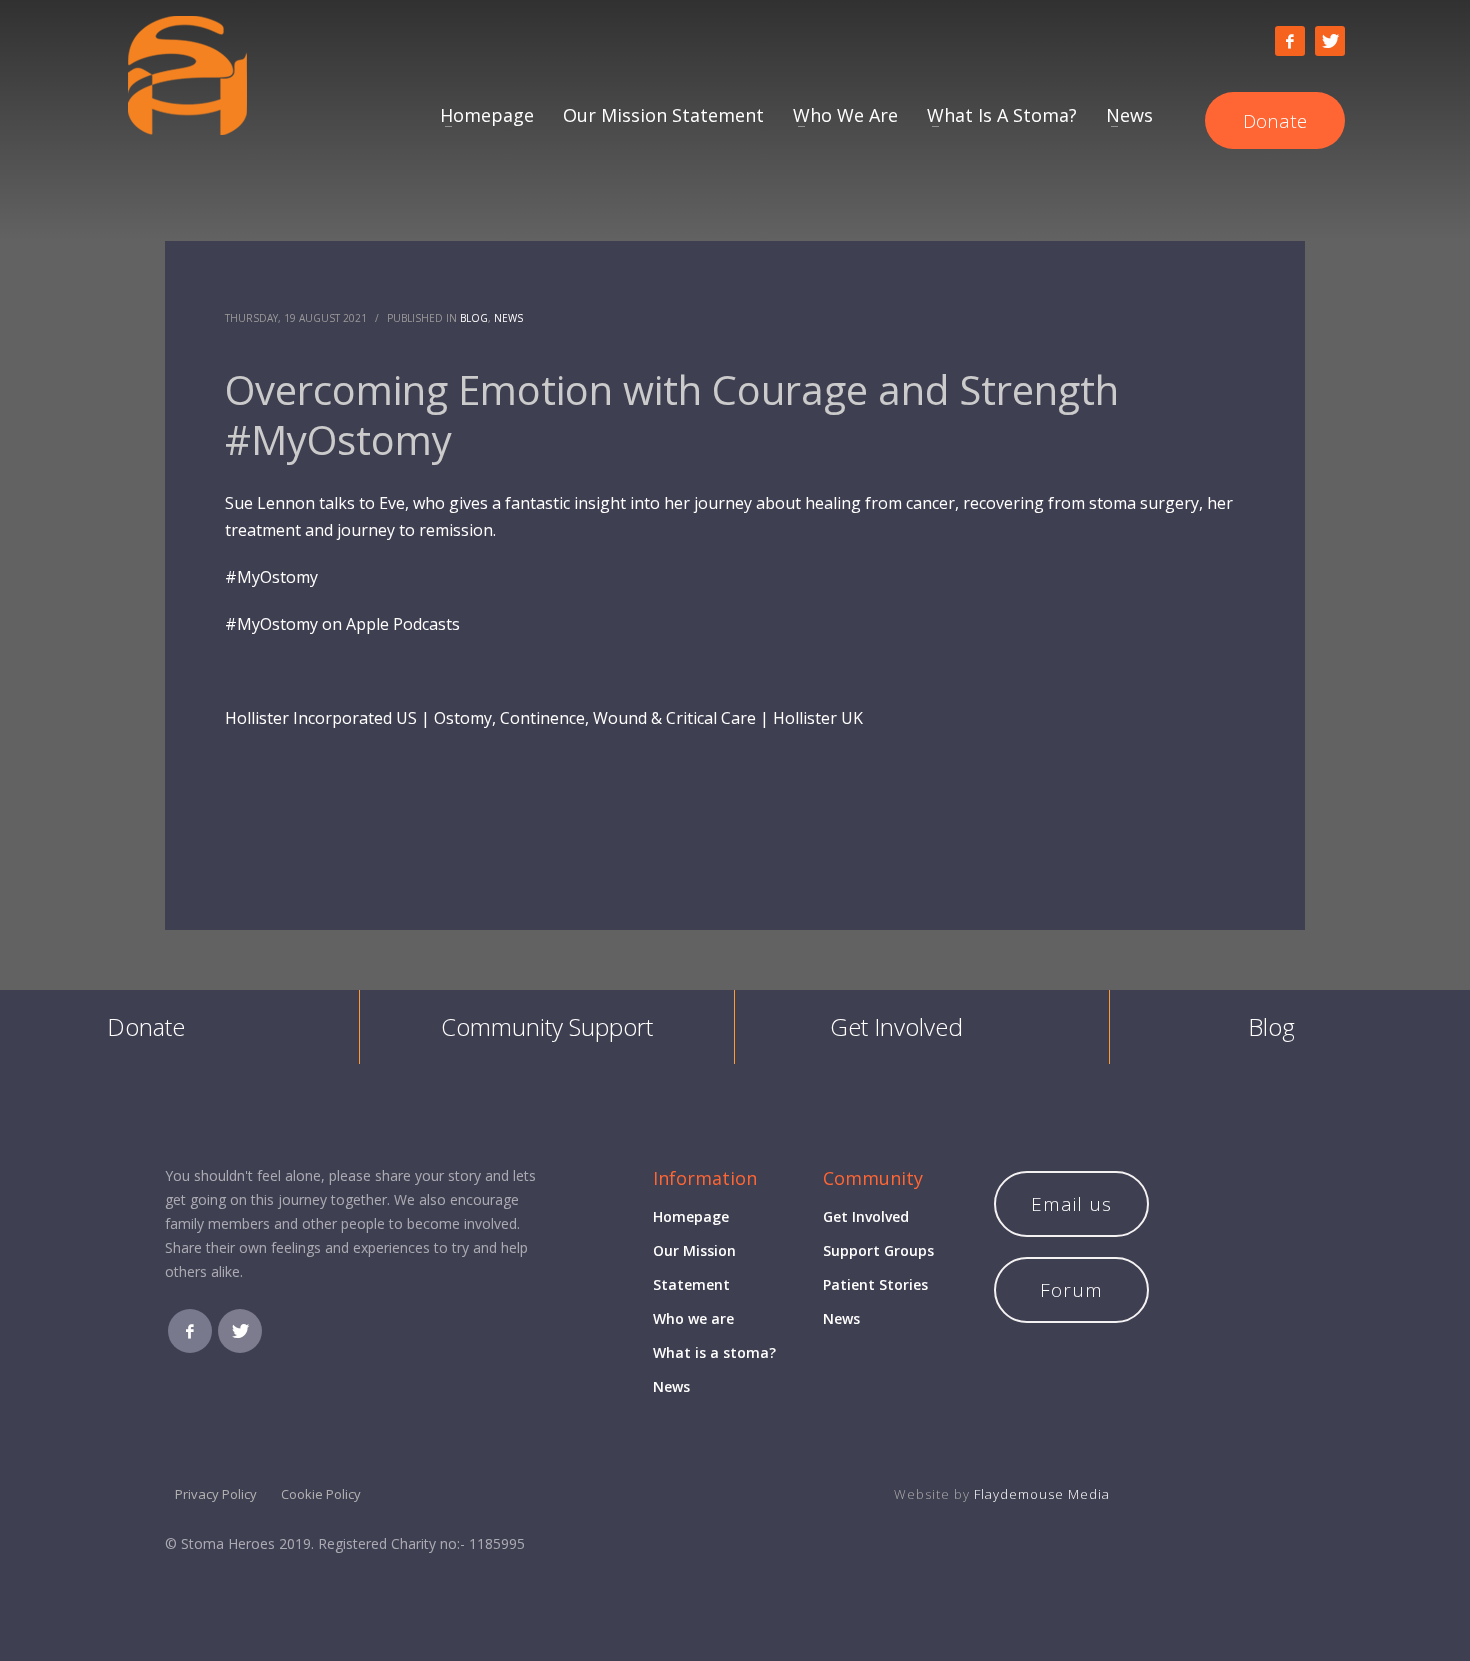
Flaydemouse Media (1042, 1494)
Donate (146, 1026)
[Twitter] (1330, 41)
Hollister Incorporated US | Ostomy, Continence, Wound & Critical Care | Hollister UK (544, 718)
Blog (474, 318)
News (508, 318)
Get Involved (896, 1026)
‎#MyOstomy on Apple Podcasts (342, 624)
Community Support (547, 1026)
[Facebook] (1290, 41)
